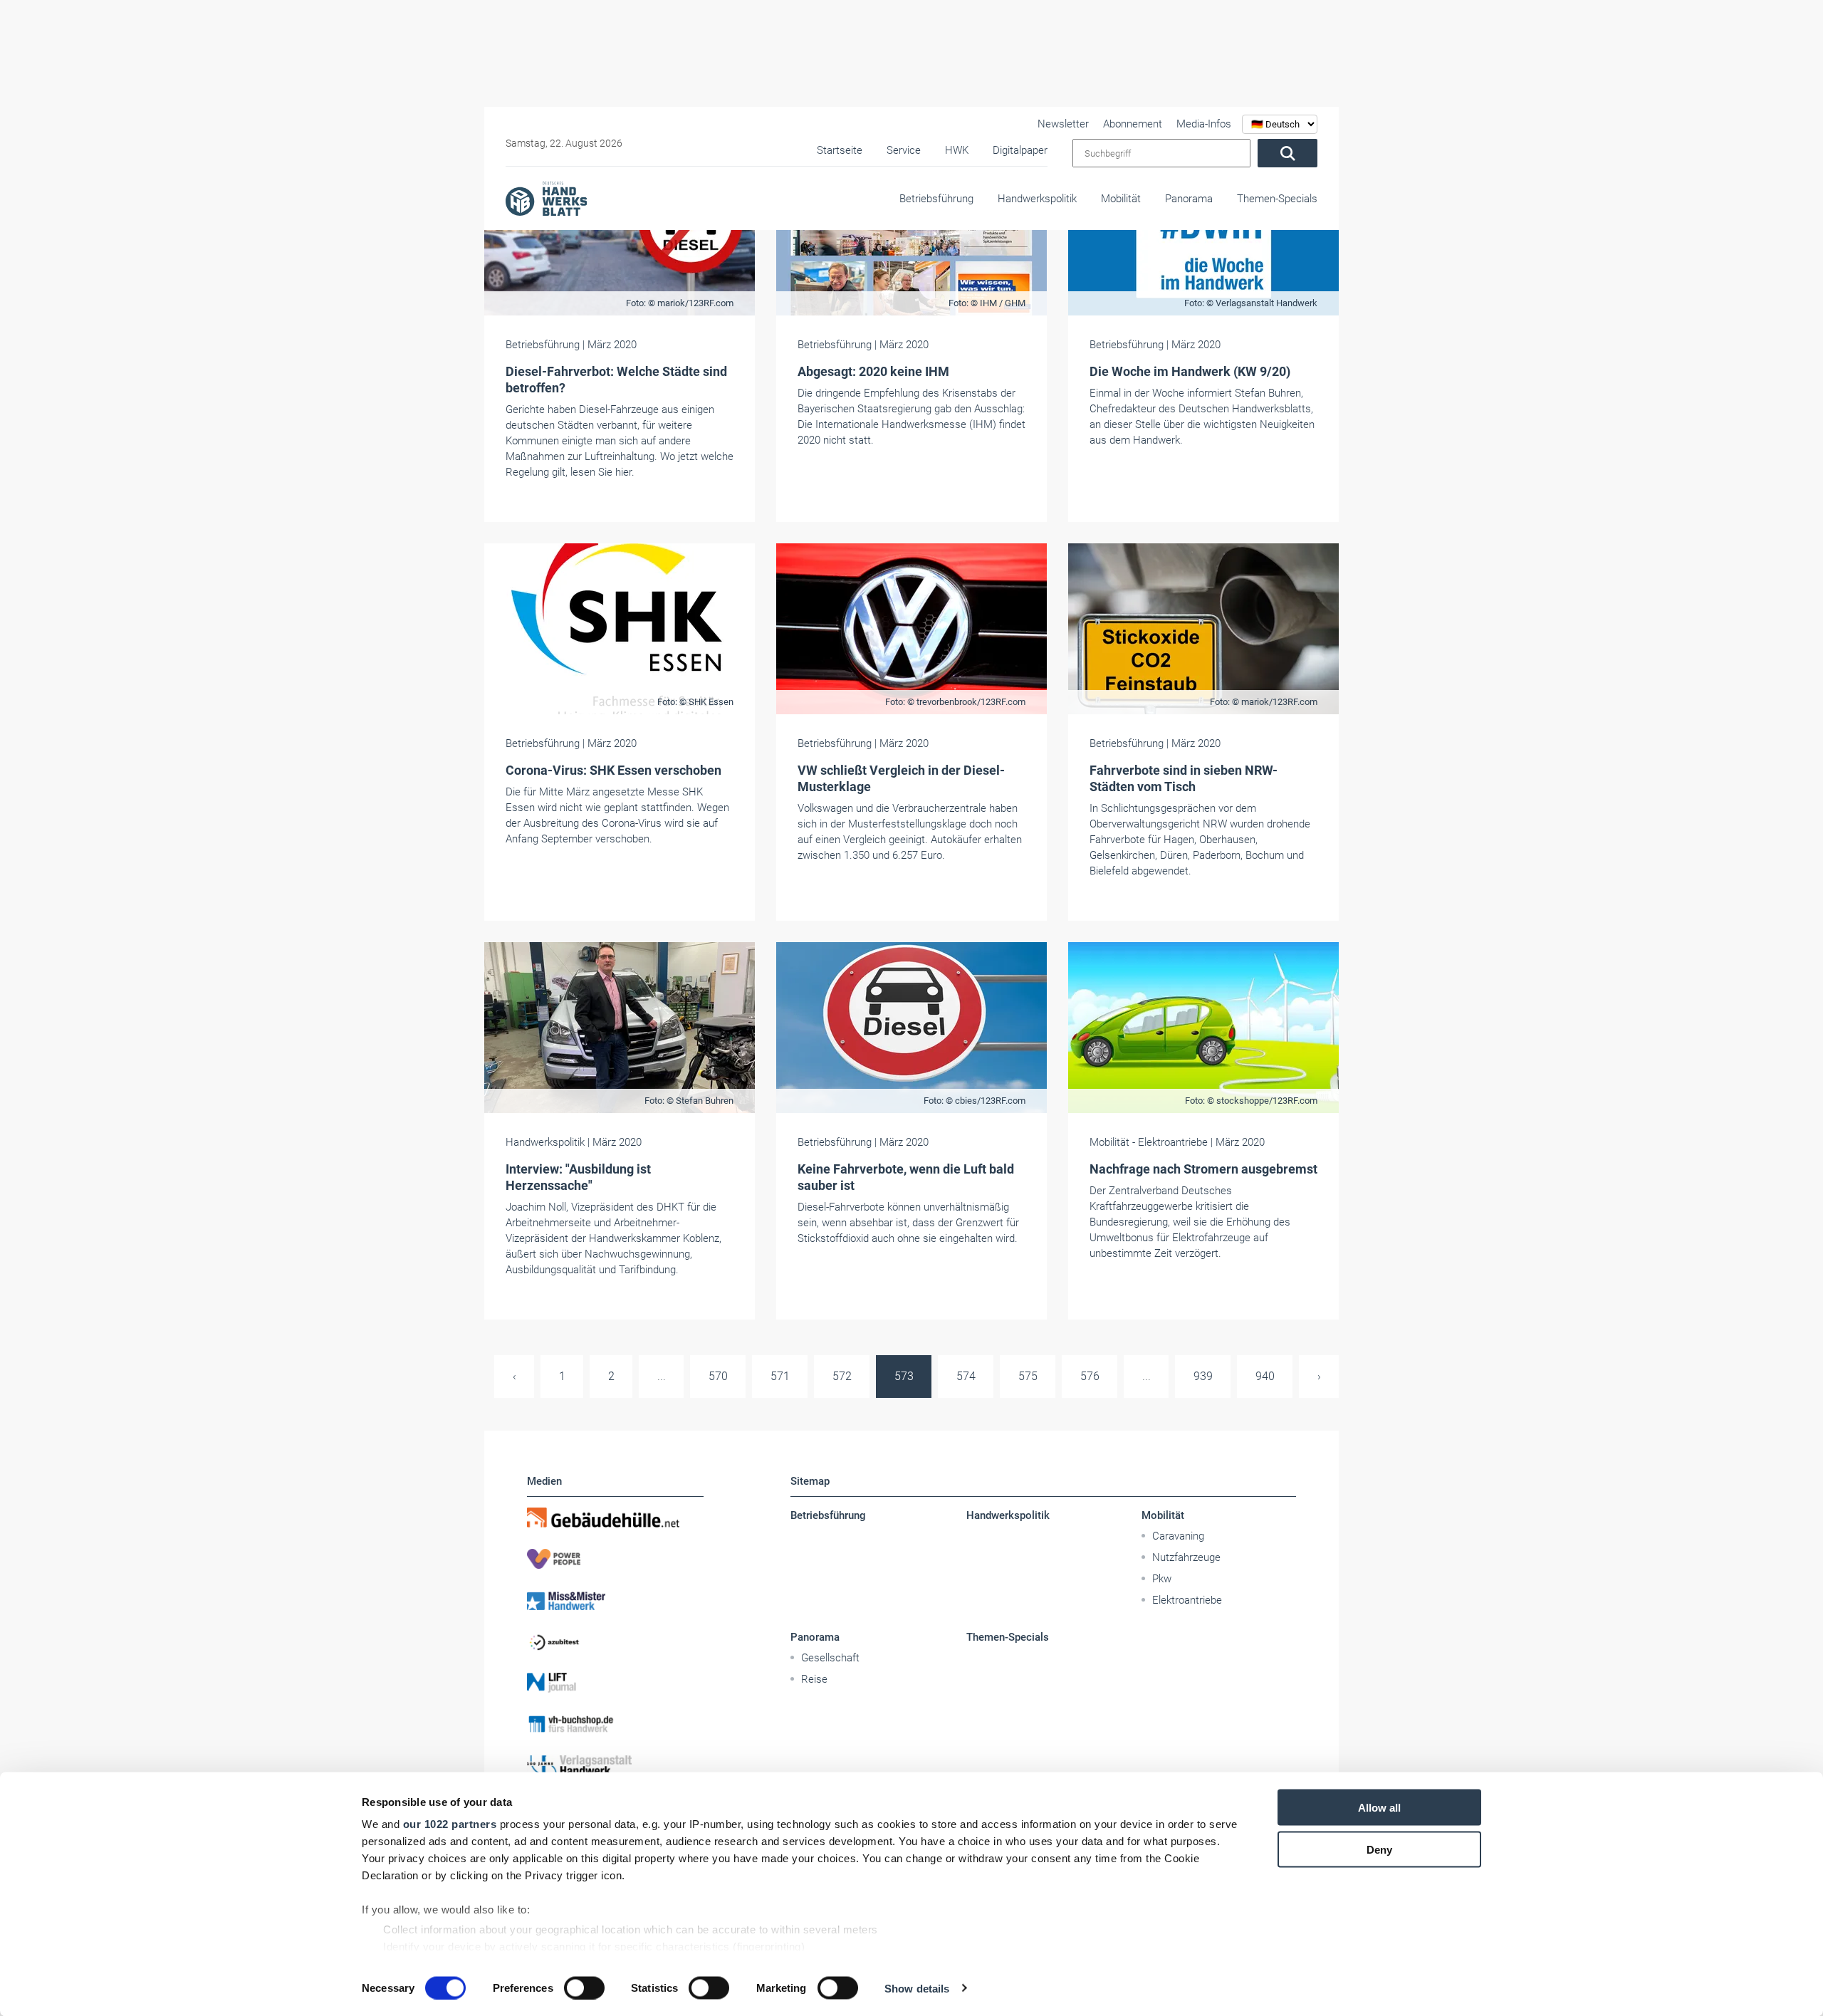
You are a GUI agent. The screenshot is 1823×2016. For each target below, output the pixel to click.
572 (842, 1376)
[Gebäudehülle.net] (615, 1518)
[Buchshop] (615, 1724)
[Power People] (615, 1559)
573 (904, 1376)
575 (1028, 1376)
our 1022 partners (450, 1824)
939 (1203, 1376)
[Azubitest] (615, 1641)
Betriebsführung (936, 199)
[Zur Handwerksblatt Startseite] (546, 198)
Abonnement (1133, 124)
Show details (917, 1988)
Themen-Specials (1277, 199)
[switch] (584, 1988)
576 (1090, 1376)
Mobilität (1121, 199)
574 (966, 1376)
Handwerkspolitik (1037, 199)
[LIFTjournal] (615, 1683)
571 (780, 1376)
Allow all (1379, 1808)
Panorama (1189, 199)
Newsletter (1063, 124)
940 (1265, 1376)
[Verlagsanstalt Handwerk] (615, 1765)
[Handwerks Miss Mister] (615, 1600)
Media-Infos (1204, 124)
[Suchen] (1287, 153)
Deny (1379, 1849)
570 (718, 1376)
